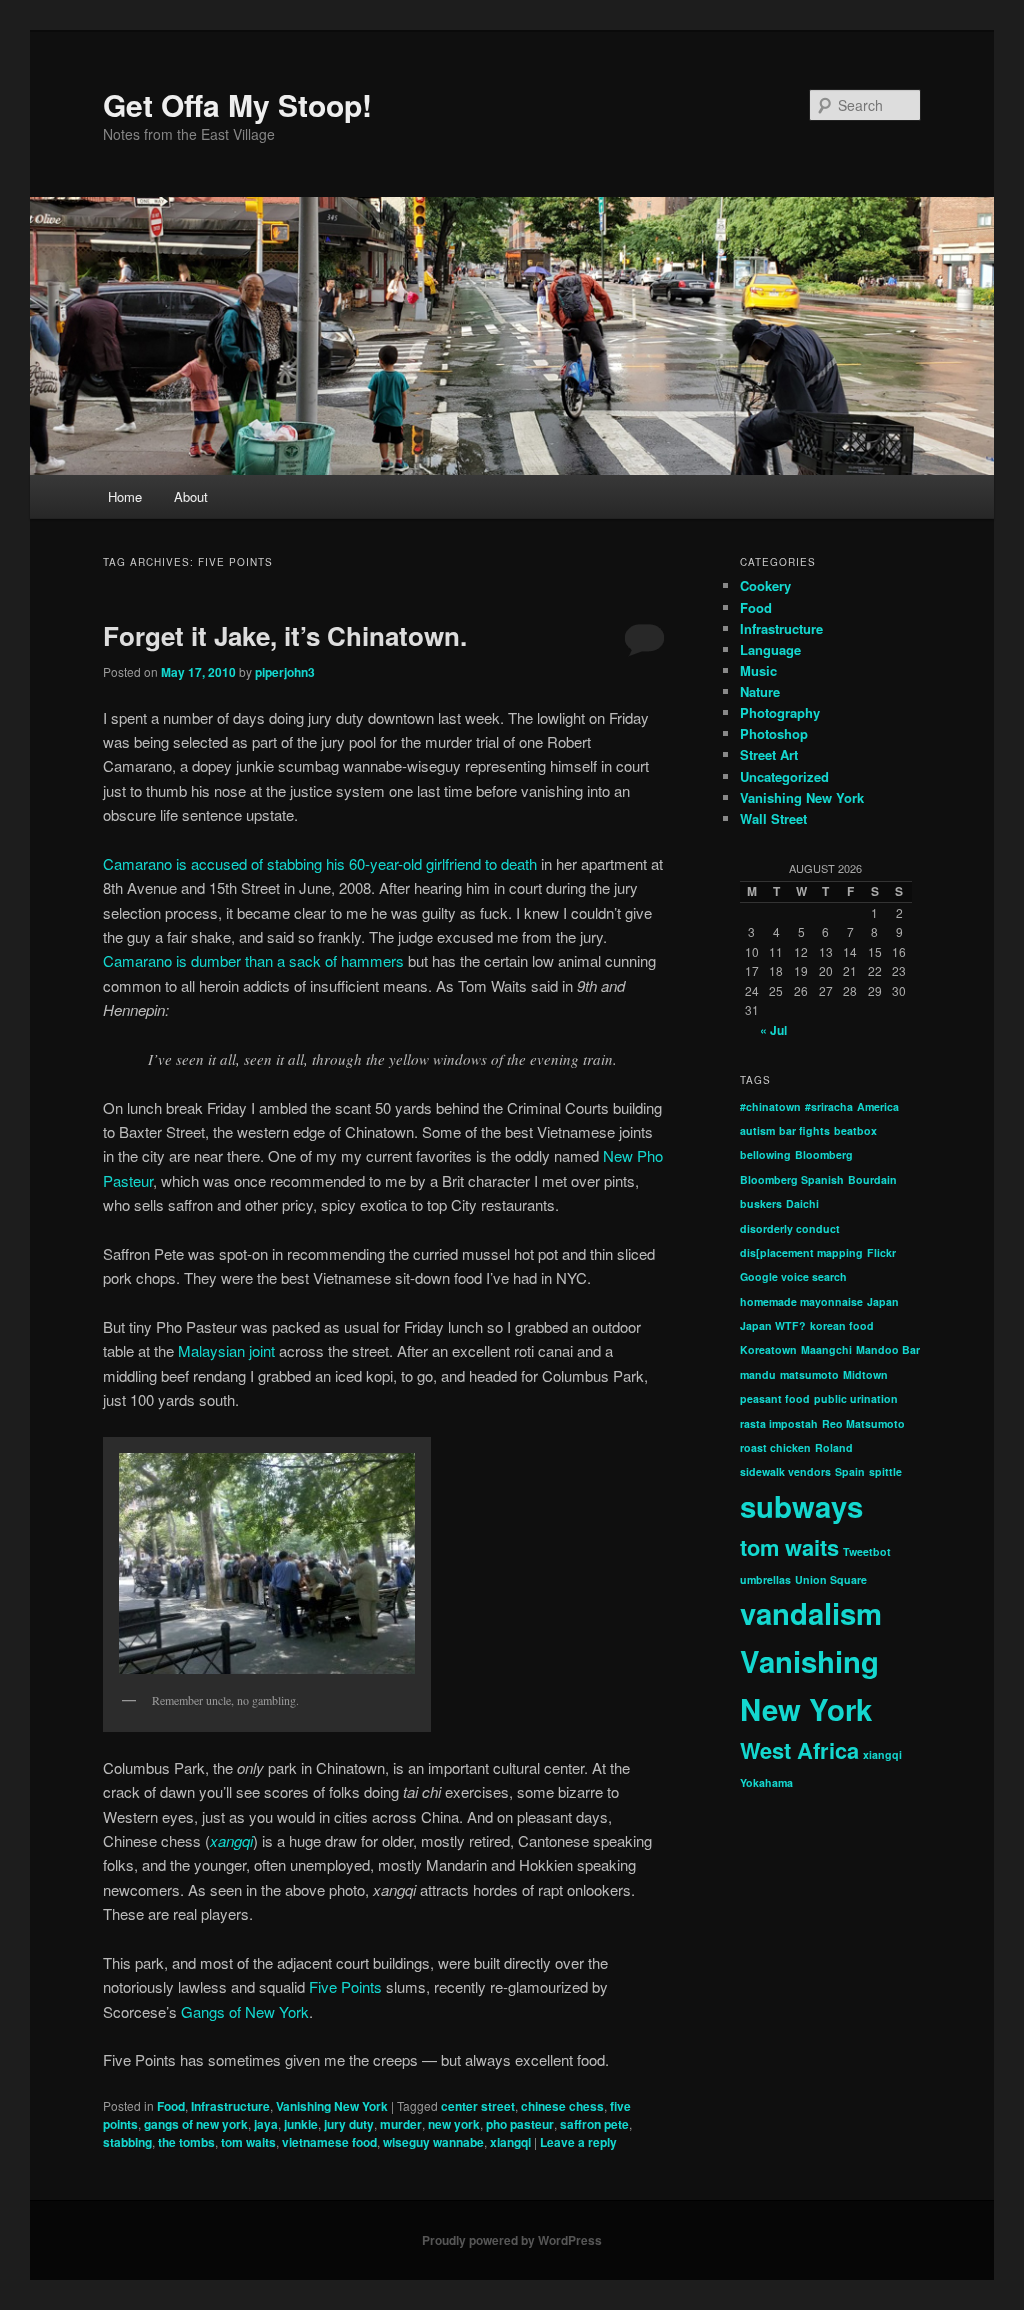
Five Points (347, 1986)
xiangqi (510, 2142)
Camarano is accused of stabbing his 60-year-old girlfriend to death (322, 863)
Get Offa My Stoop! (237, 104)
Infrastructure (230, 2106)
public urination (856, 1398)
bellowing (765, 1154)
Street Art (769, 754)
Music (758, 670)
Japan (883, 1301)
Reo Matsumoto (863, 1423)
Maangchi (826, 1349)
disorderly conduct (790, 1228)
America (878, 1106)
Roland (834, 1447)
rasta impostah (779, 1423)
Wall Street (773, 818)
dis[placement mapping (801, 1252)
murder (401, 2124)
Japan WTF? (773, 1325)
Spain (850, 1471)
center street (478, 2106)
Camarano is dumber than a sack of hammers (253, 960)
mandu (758, 1374)
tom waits (248, 2142)
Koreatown (768, 1349)
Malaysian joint (228, 1350)
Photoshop (774, 733)
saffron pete (594, 2124)
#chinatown (770, 1106)
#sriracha (829, 1106)
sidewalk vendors (785, 1471)
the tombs (186, 2142)
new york (454, 2124)
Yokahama (766, 1782)
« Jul (773, 1030)
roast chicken (775, 1447)
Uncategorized (784, 776)
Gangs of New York (245, 2011)
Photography (780, 712)
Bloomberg (824, 1154)
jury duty (349, 2124)
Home (125, 496)
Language (770, 649)
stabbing (127, 2142)
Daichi (802, 1203)
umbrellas (765, 1579)
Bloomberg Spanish (792, 1179)
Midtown (865, 1374)
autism (757, 1130)
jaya (266, 2124)
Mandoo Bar (888, 1349)
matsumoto (809, 1374)
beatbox (855, 1130)
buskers (761, 1203)
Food (171, 2106)
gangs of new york (196, 2124)
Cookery (765, 585)
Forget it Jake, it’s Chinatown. (285, 635)
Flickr (881, 1252)
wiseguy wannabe (433, 2142)
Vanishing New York (332, 2106)
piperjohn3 (285, 672)
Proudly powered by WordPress (512, 2240)
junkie (301, 2124)
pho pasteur (520, 2124)
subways (801, 1506)
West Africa (799, 1750)
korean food (842, 1325)
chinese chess (562, 2106)
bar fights (804, 1130)
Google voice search (793, 1276)
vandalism (811, 1613)
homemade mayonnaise (801, 1301)
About (191, 496)
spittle (885, 1471)
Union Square (831, 1579)
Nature (760, 691)
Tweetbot (867, 1551)
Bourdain (872, 1179)
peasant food (775, 1398)
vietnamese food (329, 2142)
